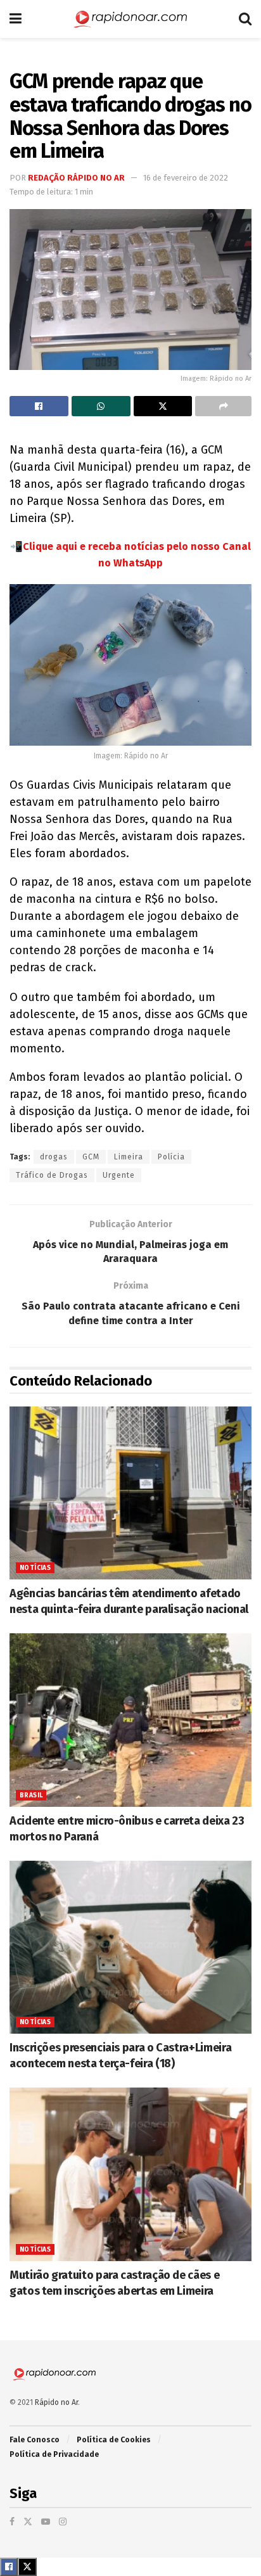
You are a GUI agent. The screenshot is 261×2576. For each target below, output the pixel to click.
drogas (54, 1157)
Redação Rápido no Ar (76, 178)
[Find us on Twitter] (28, 2522)
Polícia (171, 1157)
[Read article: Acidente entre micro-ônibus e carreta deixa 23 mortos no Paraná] (130, 1720)
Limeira (129, 1157)
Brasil (31, 1795)
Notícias (35, 1568)
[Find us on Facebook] (12, 2522)
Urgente (119, 1175)
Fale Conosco (35, 2440)
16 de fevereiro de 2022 (186, 178)
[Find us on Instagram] (63, 2522)
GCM (91, 1157)
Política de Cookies (114, 2440)
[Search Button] (245, 19)
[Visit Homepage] (130, 19)
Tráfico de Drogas (52, 1175)
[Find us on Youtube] (46, 2522)
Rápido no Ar (56, 2402)
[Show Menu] (16, 19)
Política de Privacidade (54, 2454)
